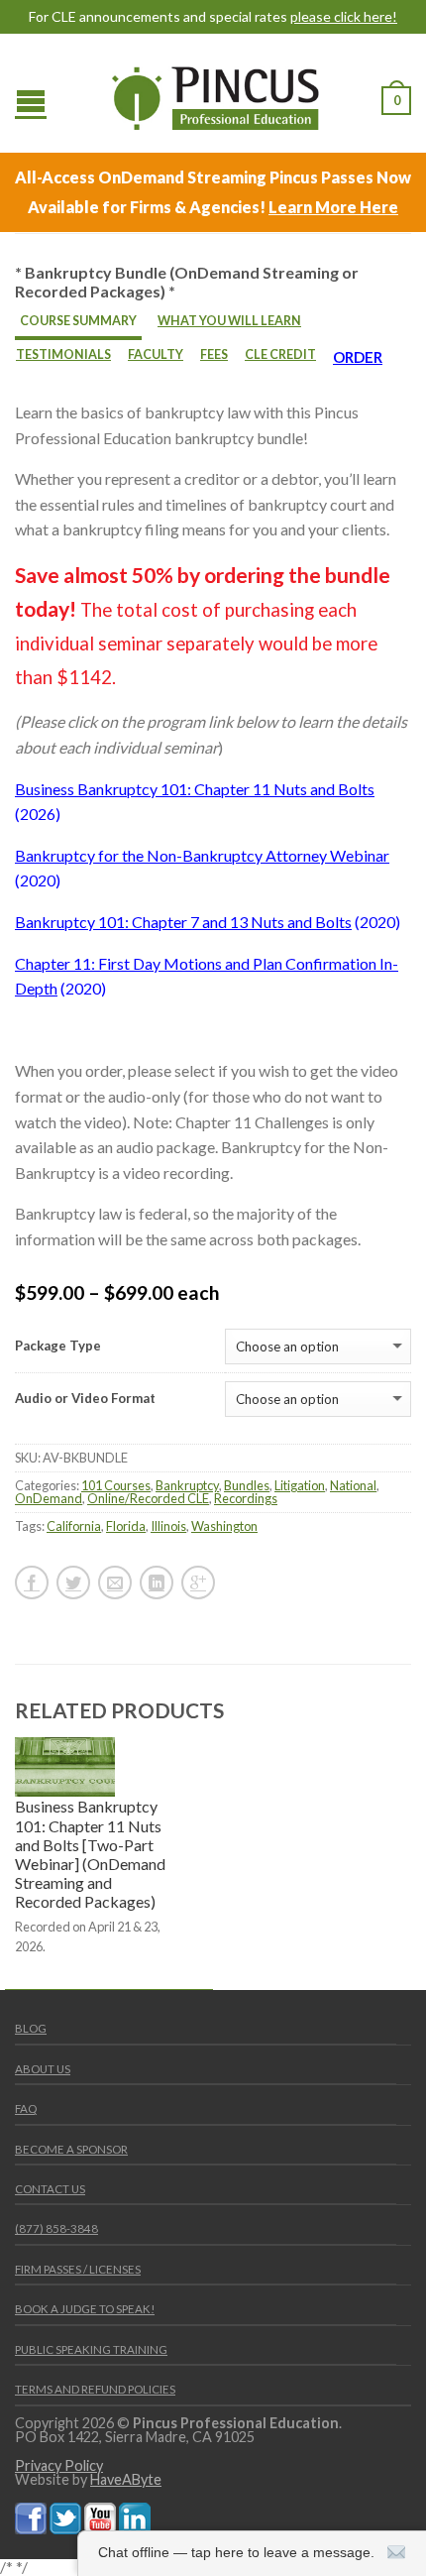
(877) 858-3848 (56, 2228)
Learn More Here (333, 207)
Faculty (156, 354)
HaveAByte (126, 2479)
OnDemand (49, 1498)
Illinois (168, 1526)
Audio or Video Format (85, 1399)
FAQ (26, 2108)
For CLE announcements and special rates (213, 17)
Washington (224, 1526)
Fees (214, 354)
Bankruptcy (187, 1485)
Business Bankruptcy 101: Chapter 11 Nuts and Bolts (195, 789)
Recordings (246, 1498)
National (353, 1485)
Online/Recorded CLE (148, 1498)
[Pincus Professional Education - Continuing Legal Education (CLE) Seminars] (216, 93)
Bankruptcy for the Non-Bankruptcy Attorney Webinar (202, 855)
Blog (31, 2028)
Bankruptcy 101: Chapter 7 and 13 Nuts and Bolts (183, 922)
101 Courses (116, 1485)
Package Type (58, 1346)
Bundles (247, 1485)
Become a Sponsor (71, 2149)
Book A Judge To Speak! (85, 2309)
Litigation (300, 1485)
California (74, 1526)
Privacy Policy (59, 2465)
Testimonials (63, 354)
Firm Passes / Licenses (78, 2269)
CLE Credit (280, 354)
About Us (43, 2069)
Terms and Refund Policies (95, 2389)
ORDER (358, 357)
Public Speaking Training (91, 2349)
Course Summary (78, 321)
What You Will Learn (229, 321)
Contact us (50, 2189)
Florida (126, 1526)
